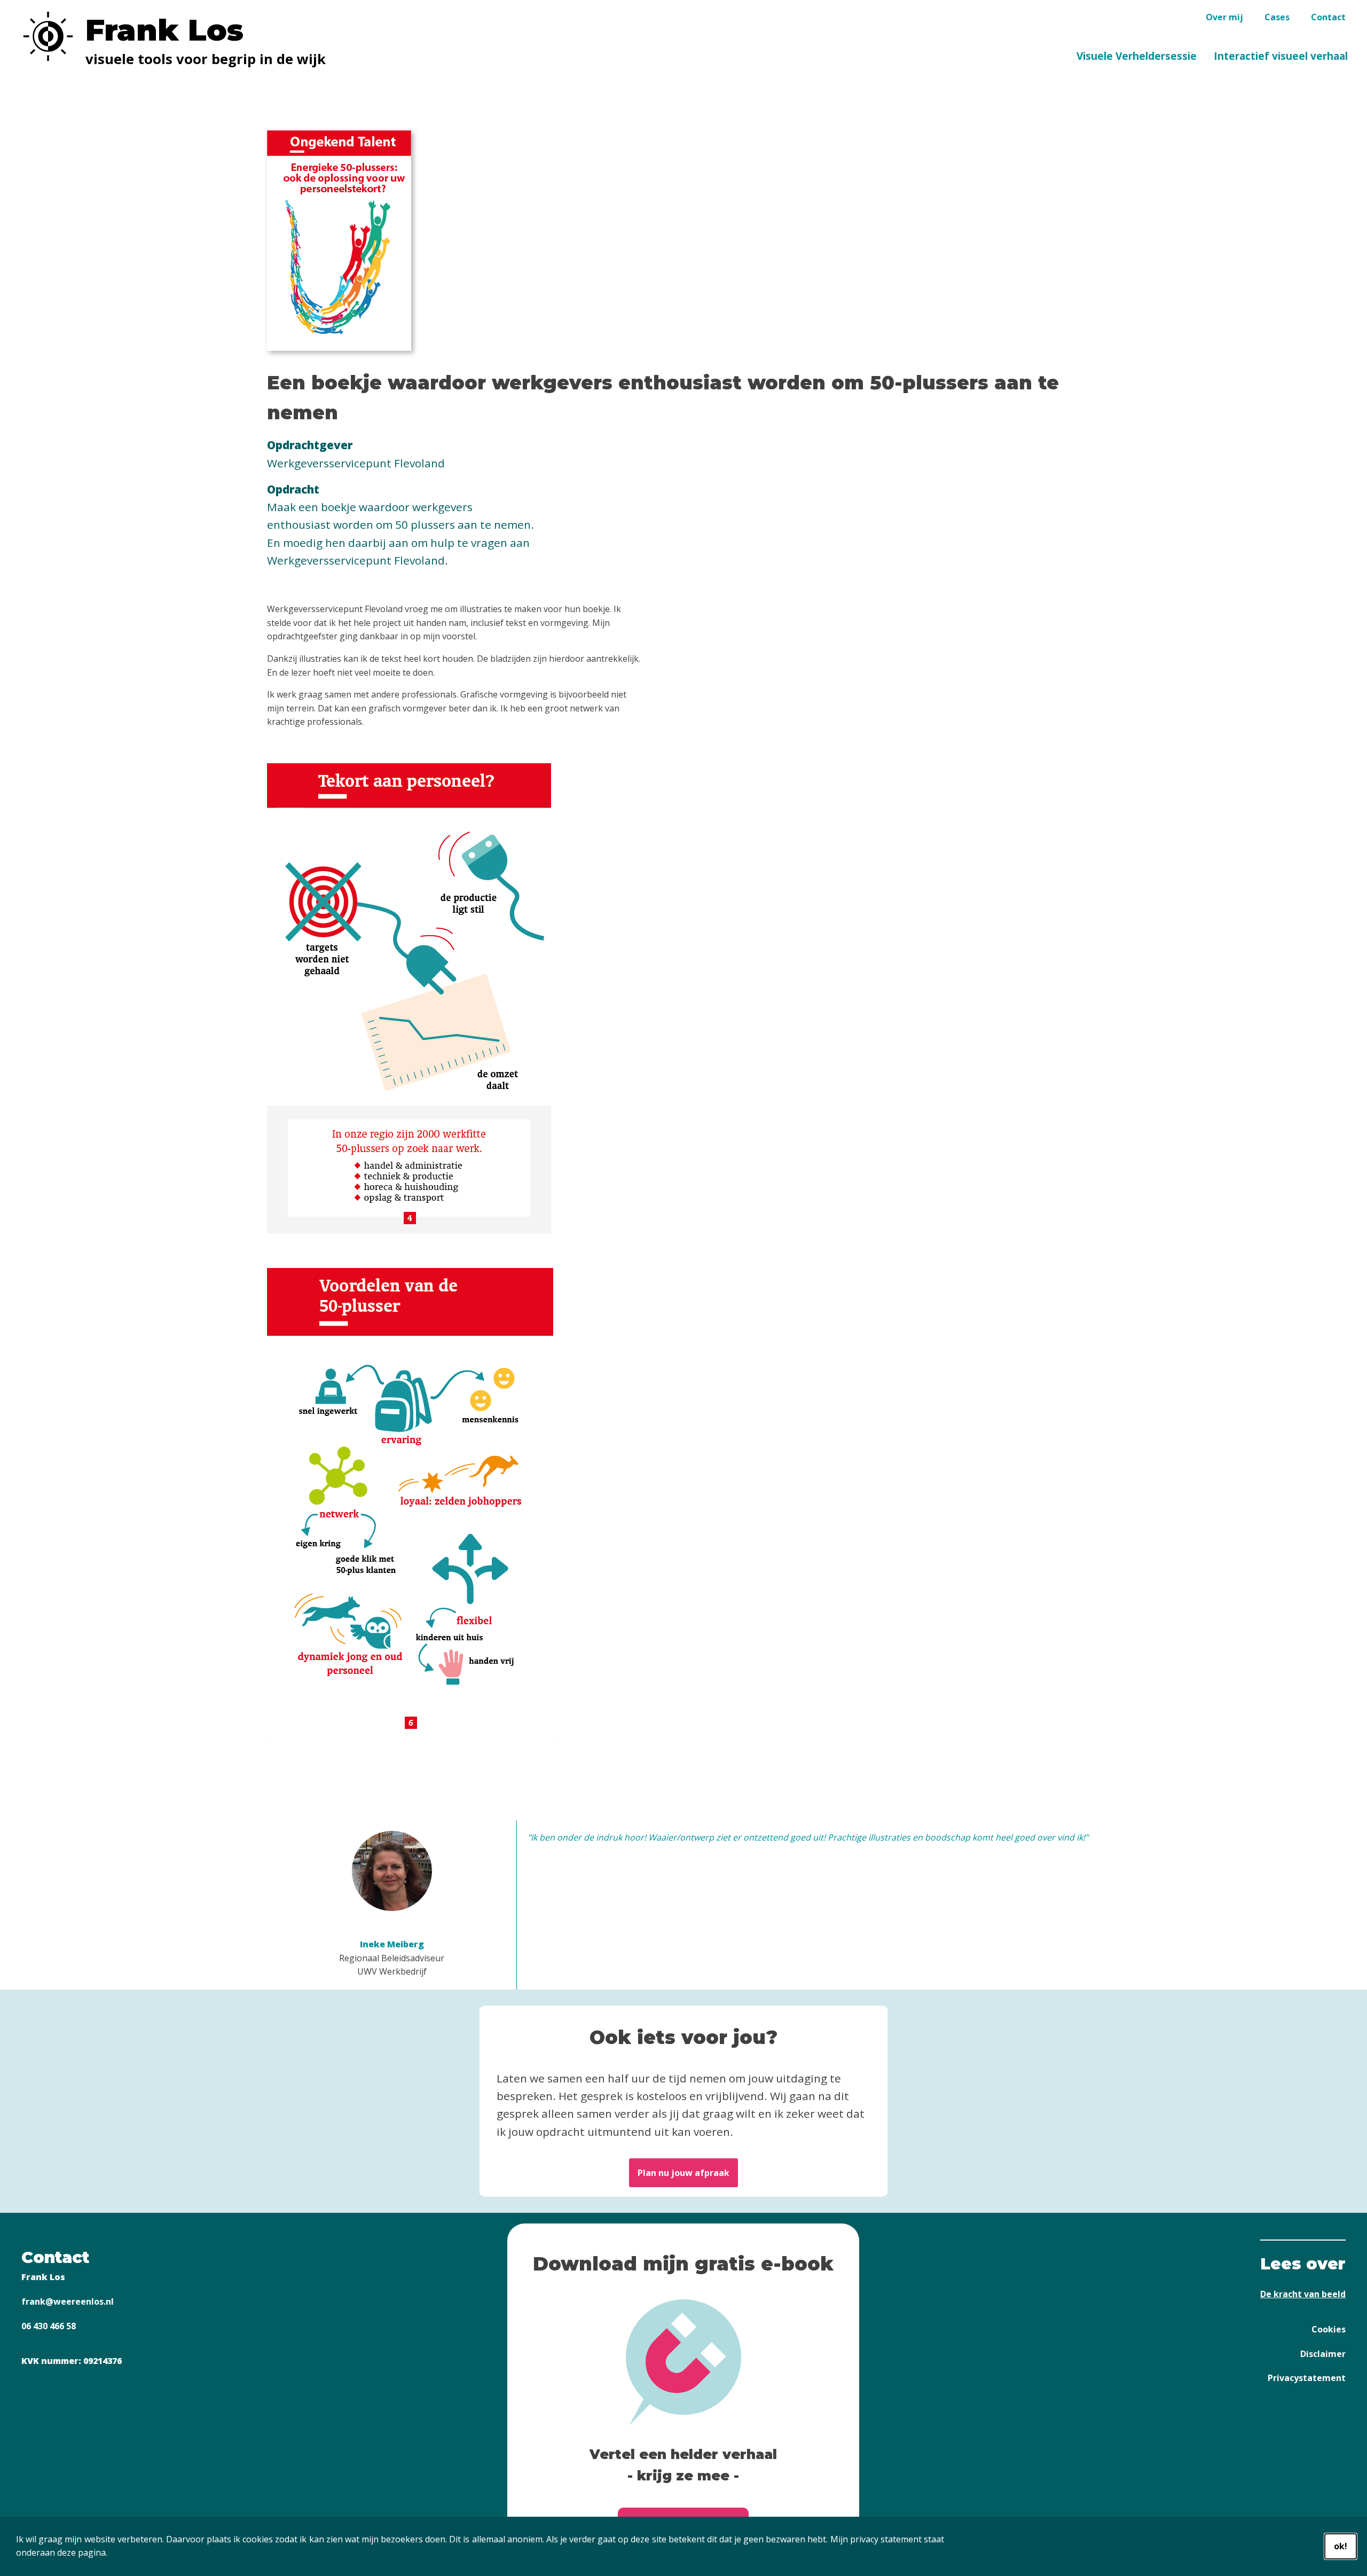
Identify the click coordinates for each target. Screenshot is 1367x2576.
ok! (1341, 2546)
